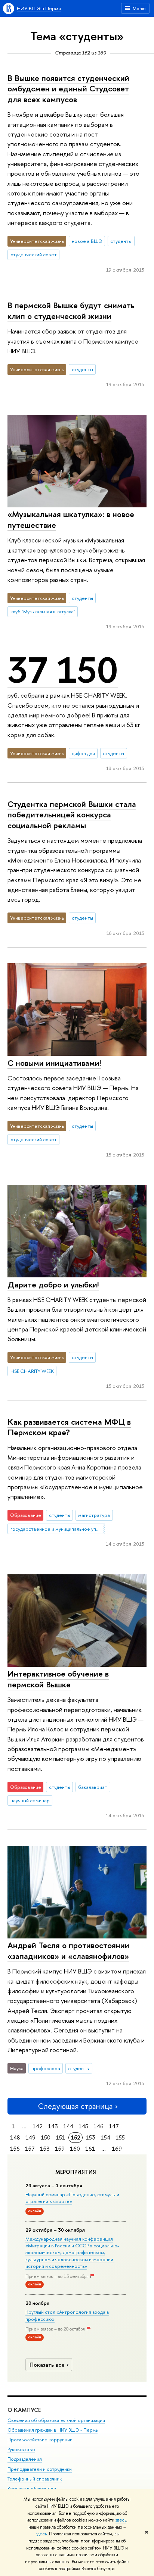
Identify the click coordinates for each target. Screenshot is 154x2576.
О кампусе (25, 2410)
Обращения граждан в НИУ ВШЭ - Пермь (53, 2430)
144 (68, 2126)
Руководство (21, 2449)
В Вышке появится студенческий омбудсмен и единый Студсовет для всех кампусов (68, 89)
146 (98, 2126)
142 (38, 2126)
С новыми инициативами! (54, 1063)
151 (61, 2137)
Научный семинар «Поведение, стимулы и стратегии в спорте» (72, 2198)
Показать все (47, 2365)
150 (46, 2137)
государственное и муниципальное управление (58, 1529)
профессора (46, 2068)
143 (53, 2126)
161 (90, 2149)
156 (15, 2149)
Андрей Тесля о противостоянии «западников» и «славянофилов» (68, 1951)
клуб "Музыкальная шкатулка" (43, 611)
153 (90, 2137)
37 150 (63, 670)
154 (105, 2137)
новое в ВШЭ (87, 241)
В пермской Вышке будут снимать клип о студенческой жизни (71, 311)
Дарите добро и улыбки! (53, 1284)
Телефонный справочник (35, 2479)
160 (75, 2149)
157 (30, 2149)
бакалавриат (93, 1787)
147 (114, 2126)
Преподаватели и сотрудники (40, 2469)
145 (83, 2126)
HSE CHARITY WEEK (32, 1371)
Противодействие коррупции (40, 2440)
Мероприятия (76, 2172)
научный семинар (30, 1800)
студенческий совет (34, 254)
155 (120, 2137)
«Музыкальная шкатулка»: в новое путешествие (71, 519)
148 (15, 2137)
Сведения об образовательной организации (56, 2420)
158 (45, 2149)
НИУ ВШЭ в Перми (39, 8)
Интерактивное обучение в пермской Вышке (58, 1679)
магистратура (94, 1515)
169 (117, 2149)
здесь (121, 2520)
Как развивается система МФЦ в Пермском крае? (69, 1427)
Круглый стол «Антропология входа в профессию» (67, 2315)
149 (30, 2137)
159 (60, 2149)
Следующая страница (75, 2106)
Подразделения (25, 2459)
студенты (121, 241)
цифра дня (83, 753)
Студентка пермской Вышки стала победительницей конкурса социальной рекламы (72, 815)
